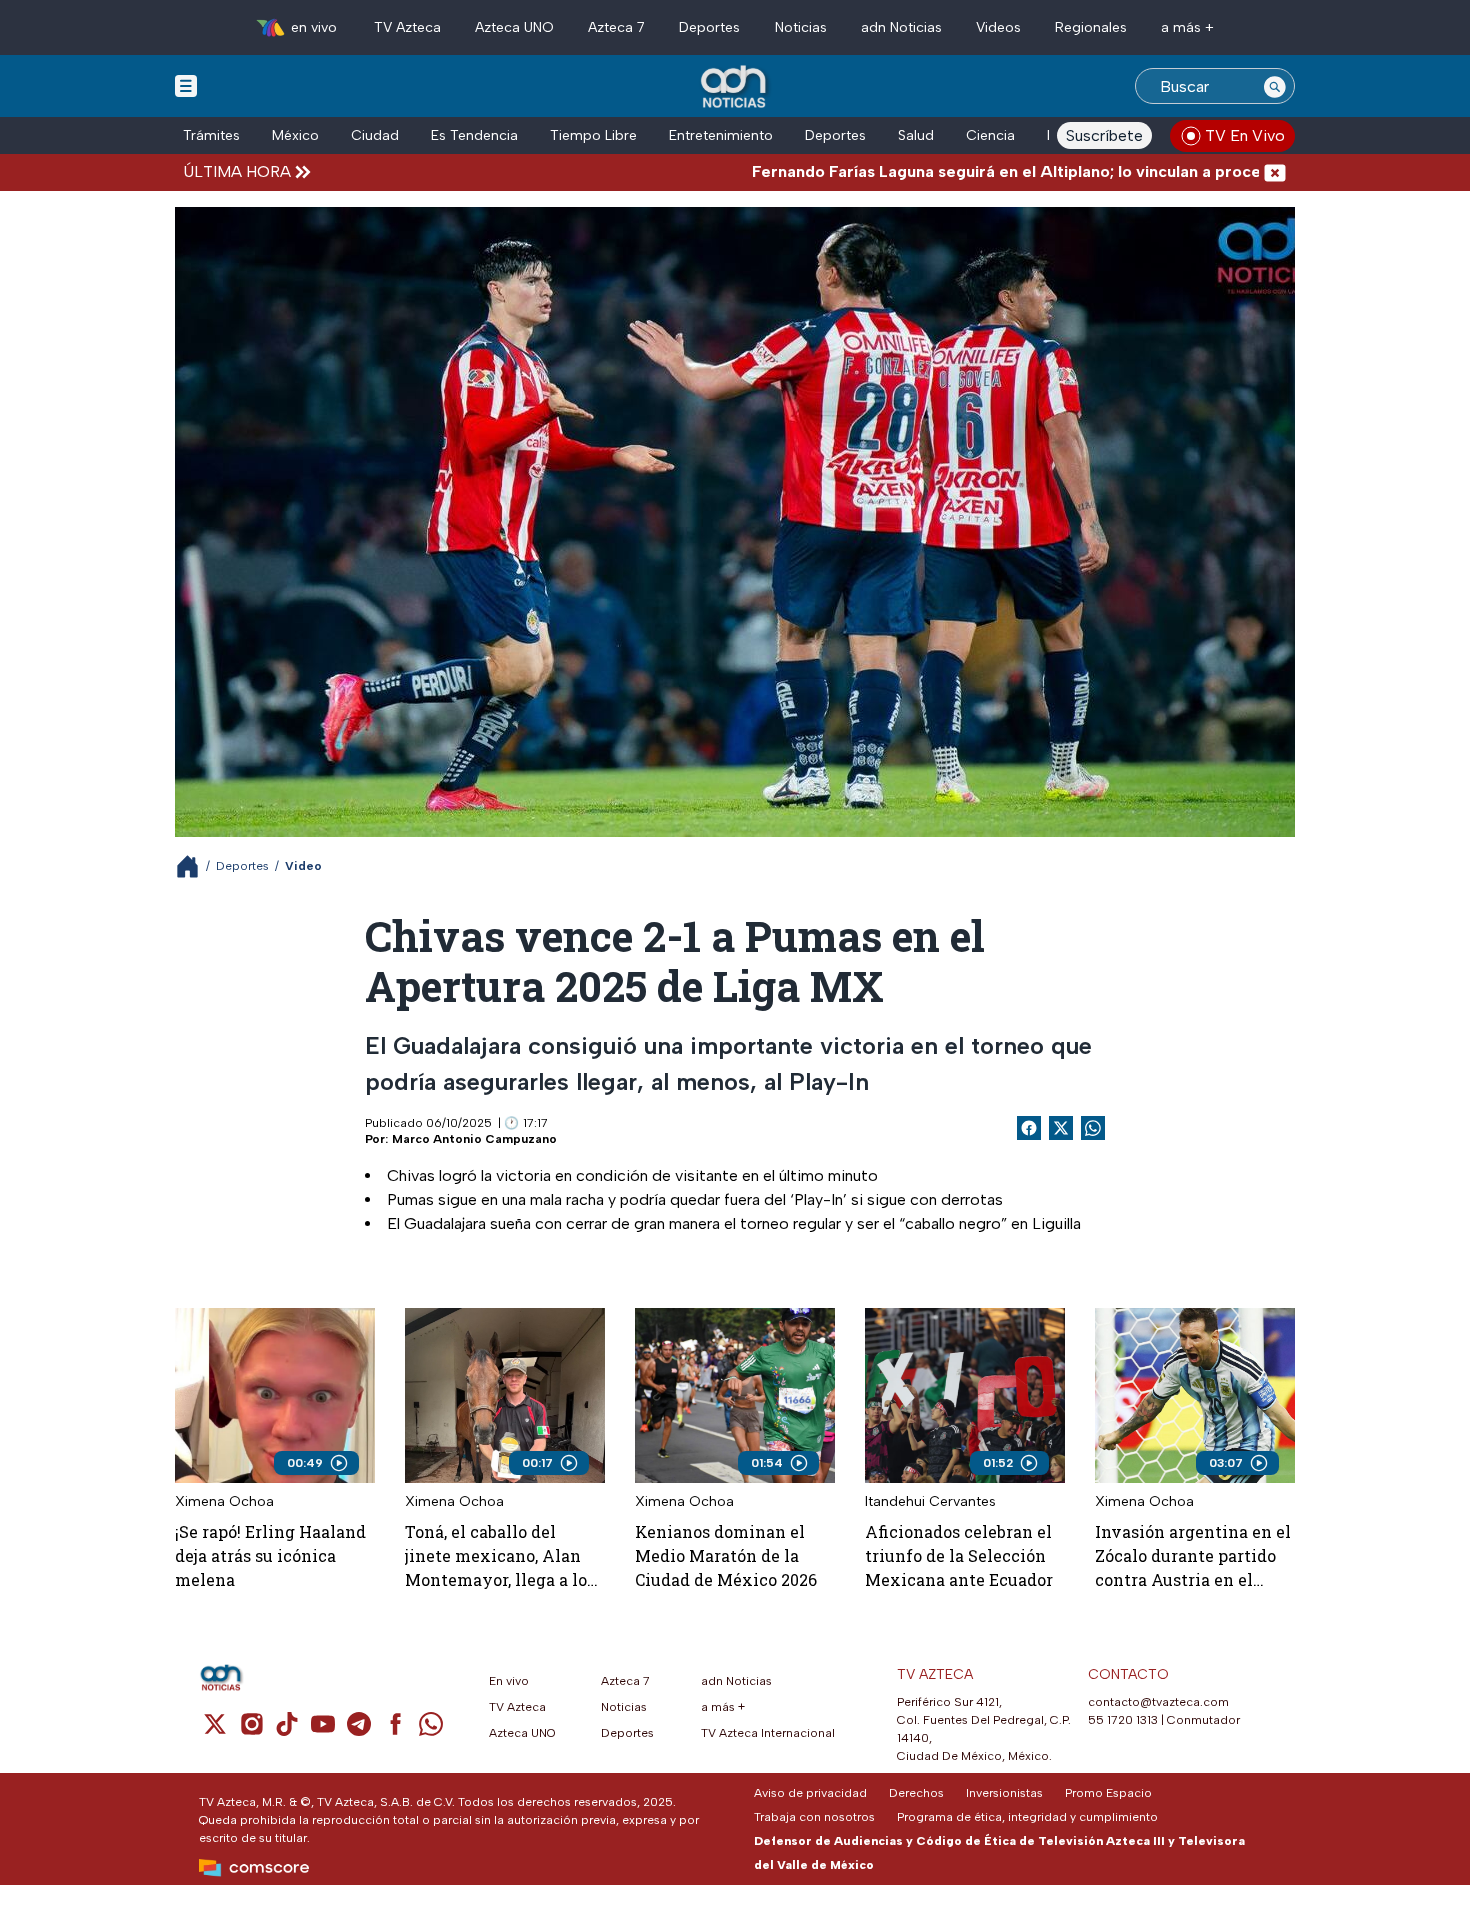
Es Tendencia (474, 135)
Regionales (1091, 27)
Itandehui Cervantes (930, 1501)
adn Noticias (901, 27)
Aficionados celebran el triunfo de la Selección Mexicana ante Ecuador (959, 1555)
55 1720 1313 (1123, 1720)
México (295, 135)
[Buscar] (1275, 86)
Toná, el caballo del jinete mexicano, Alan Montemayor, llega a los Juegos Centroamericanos (500, 1556)
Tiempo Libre (593, 135)
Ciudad (375, 135)
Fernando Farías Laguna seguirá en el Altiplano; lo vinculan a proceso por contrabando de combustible (1035, 171)
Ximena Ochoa (224, 1501)
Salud (916, 135)
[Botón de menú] (186, 85)
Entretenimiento (721, 135)
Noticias (801, 27)
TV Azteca (407, 27)
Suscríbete (1104, 135)
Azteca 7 (616, 27)
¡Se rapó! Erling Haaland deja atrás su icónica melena (270, 1555)
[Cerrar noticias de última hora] (1275, 171)
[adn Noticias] (735, 87)
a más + (1187, 27)
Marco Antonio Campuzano (474, 1139)
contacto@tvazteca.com (1158, 1702)
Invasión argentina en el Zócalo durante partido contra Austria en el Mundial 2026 (1193, 1556)
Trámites (211, 135)
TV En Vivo (1245, 135)
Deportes (709, 27)
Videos (998, 27)
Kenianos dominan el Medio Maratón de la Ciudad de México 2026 (726, 1555)
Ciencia (990, 135)
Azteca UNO (514, 27)
